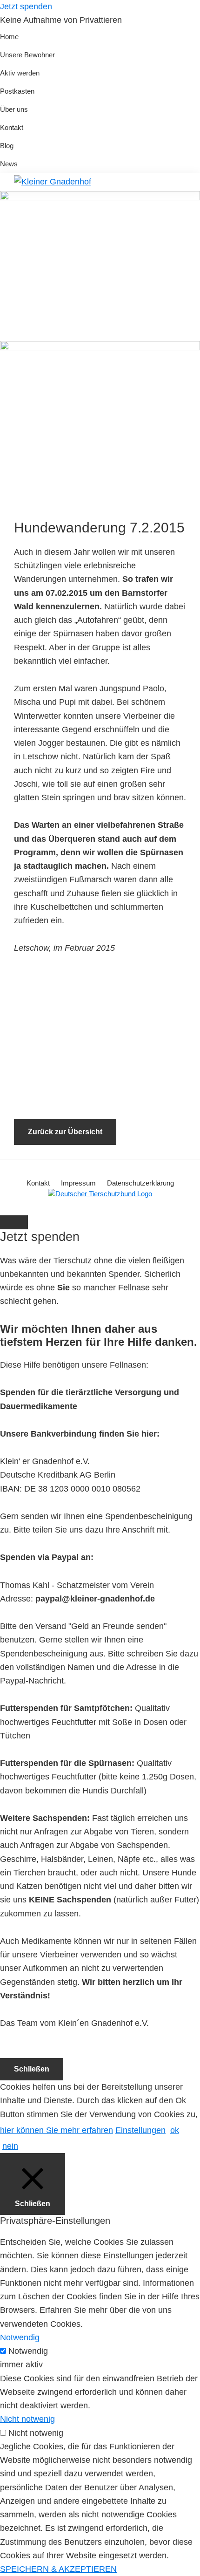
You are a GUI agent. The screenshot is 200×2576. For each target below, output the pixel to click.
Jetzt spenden (26, 7)
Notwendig (28, 2351)
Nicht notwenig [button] (27, 2419)
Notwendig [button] (20, 2337)
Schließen (32, 2069)
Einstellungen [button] (140, 2130)
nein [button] (10, 2146)
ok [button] (175, 2130)
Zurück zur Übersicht (65, 1132)
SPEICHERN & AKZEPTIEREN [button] (58, 2569)
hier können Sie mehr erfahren (57, 2130)
